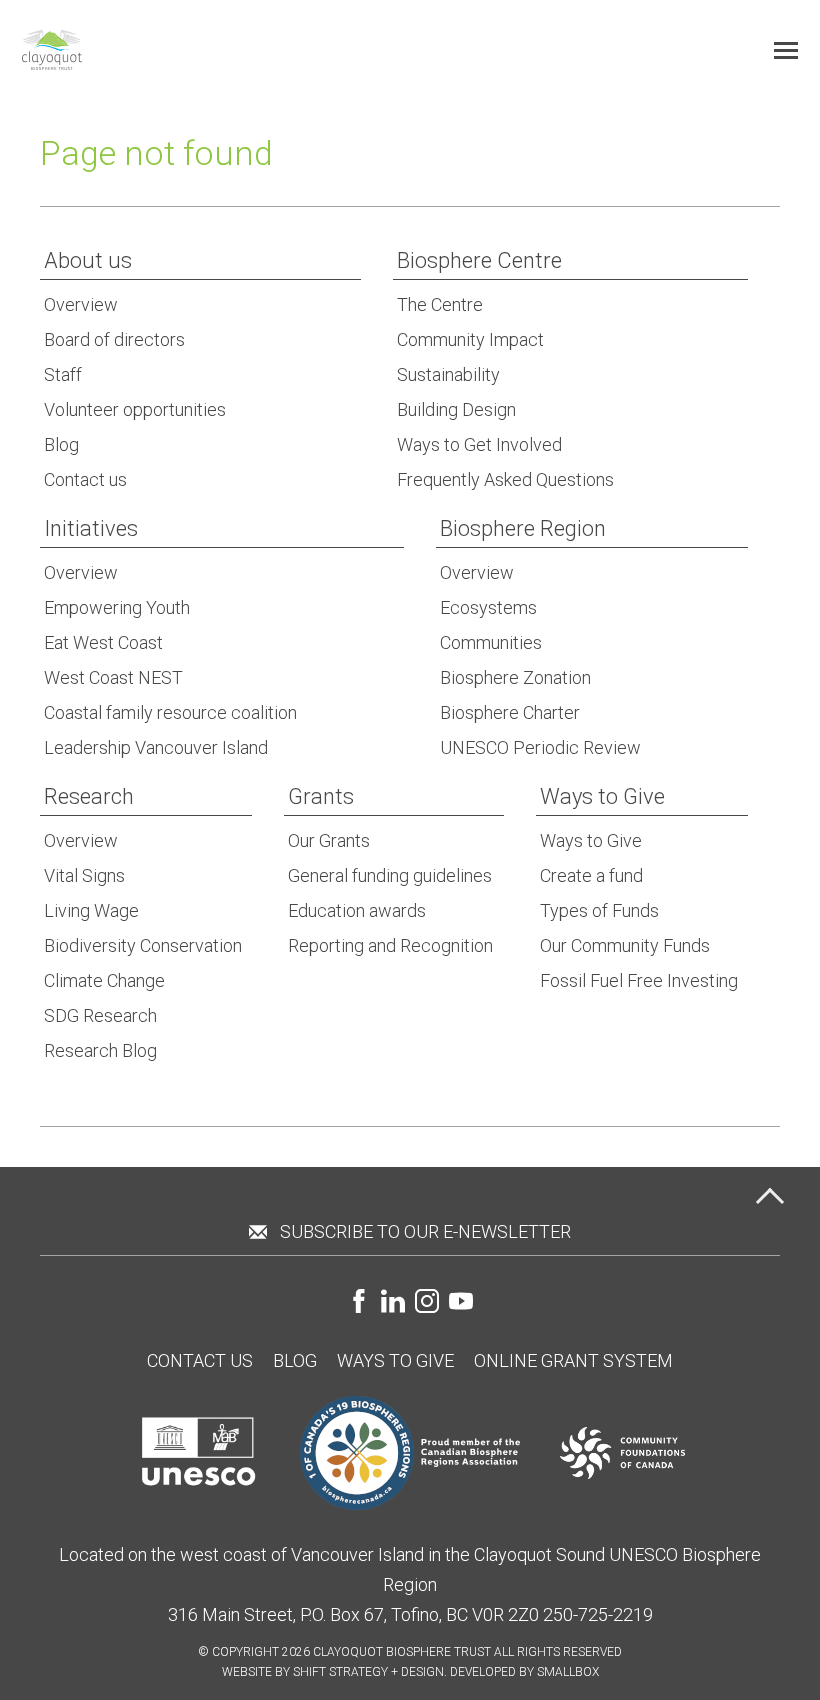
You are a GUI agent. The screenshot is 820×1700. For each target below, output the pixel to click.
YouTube (461, 1300)
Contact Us (200, 1360)
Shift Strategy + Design (368, 1672)
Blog (295, 1360)
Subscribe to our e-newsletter (425, 1231)
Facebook (359, 1300)
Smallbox (568, 1672)
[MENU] (786, 50)
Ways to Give (395, 1360)
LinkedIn (393, 1300)
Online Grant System (573, 1360)
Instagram (427, 1300)
